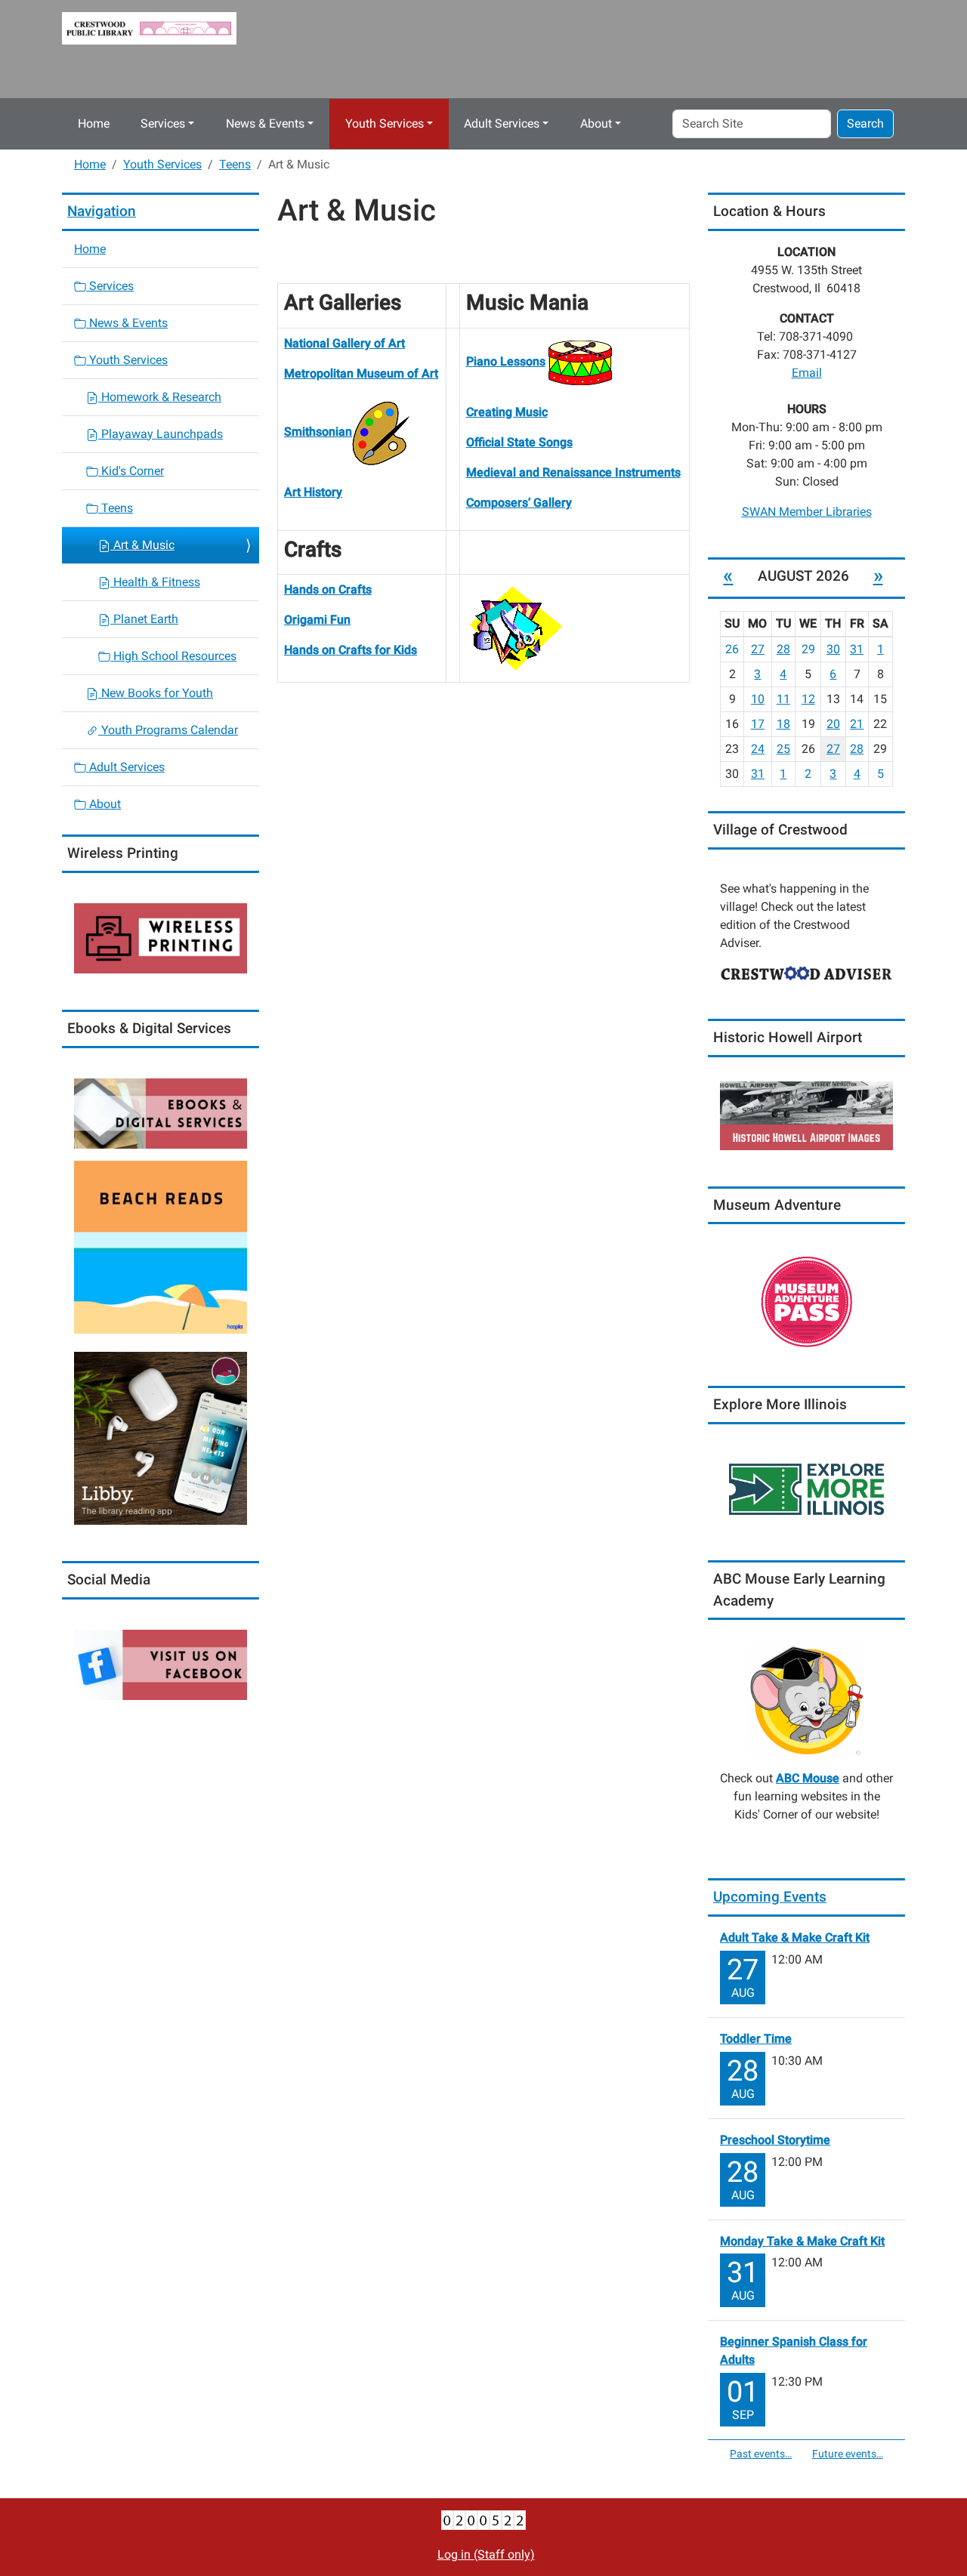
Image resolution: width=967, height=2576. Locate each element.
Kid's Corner (131, 471)
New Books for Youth (156, 693)
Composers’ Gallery (519, 503)
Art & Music (142, 545)
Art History (313, 492)
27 (758, 649)
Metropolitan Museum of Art (361, 373)
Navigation (102, 211)
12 (808, 699)
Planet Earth (144, 619)
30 (833, 649)
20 (833, 724)
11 (783, 699)
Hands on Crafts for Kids (351, 650)
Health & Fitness (155, 582)
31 (857, 649)
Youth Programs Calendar (168, 730)
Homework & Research (160, 397)
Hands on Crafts (328, 589)
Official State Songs (519, 442)
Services (163, 123)
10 (758, 699)
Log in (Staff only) (486, 2554)
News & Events (265, 123)
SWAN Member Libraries (807, 512)
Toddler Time (756, 2039)
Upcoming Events (770, 1897)
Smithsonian (318, 432)
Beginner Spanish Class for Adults (794, 2351)
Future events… (848, 2454)
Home (94, 123)
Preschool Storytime (775, 2140)
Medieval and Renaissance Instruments (573, 472)
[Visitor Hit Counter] (483, 2519)
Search (865, 123)
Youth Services (385, 123)
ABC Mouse (808, 1778)
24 (758, 749)
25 (783, 749)
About (596, 123)
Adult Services (502, 123)
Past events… (761, 2454)
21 (857, 724)
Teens (235, 164)
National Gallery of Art (344, 343)
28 (783, 649)
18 (783, 724)
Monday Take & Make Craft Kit (802, 2241)
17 (758, 724)
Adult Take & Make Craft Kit (795, 1937)
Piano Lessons (506, 361)
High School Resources (173, 656)
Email (807, 373)
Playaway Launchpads (161, 434)
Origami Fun (317, 620)
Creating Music (507, 412)
